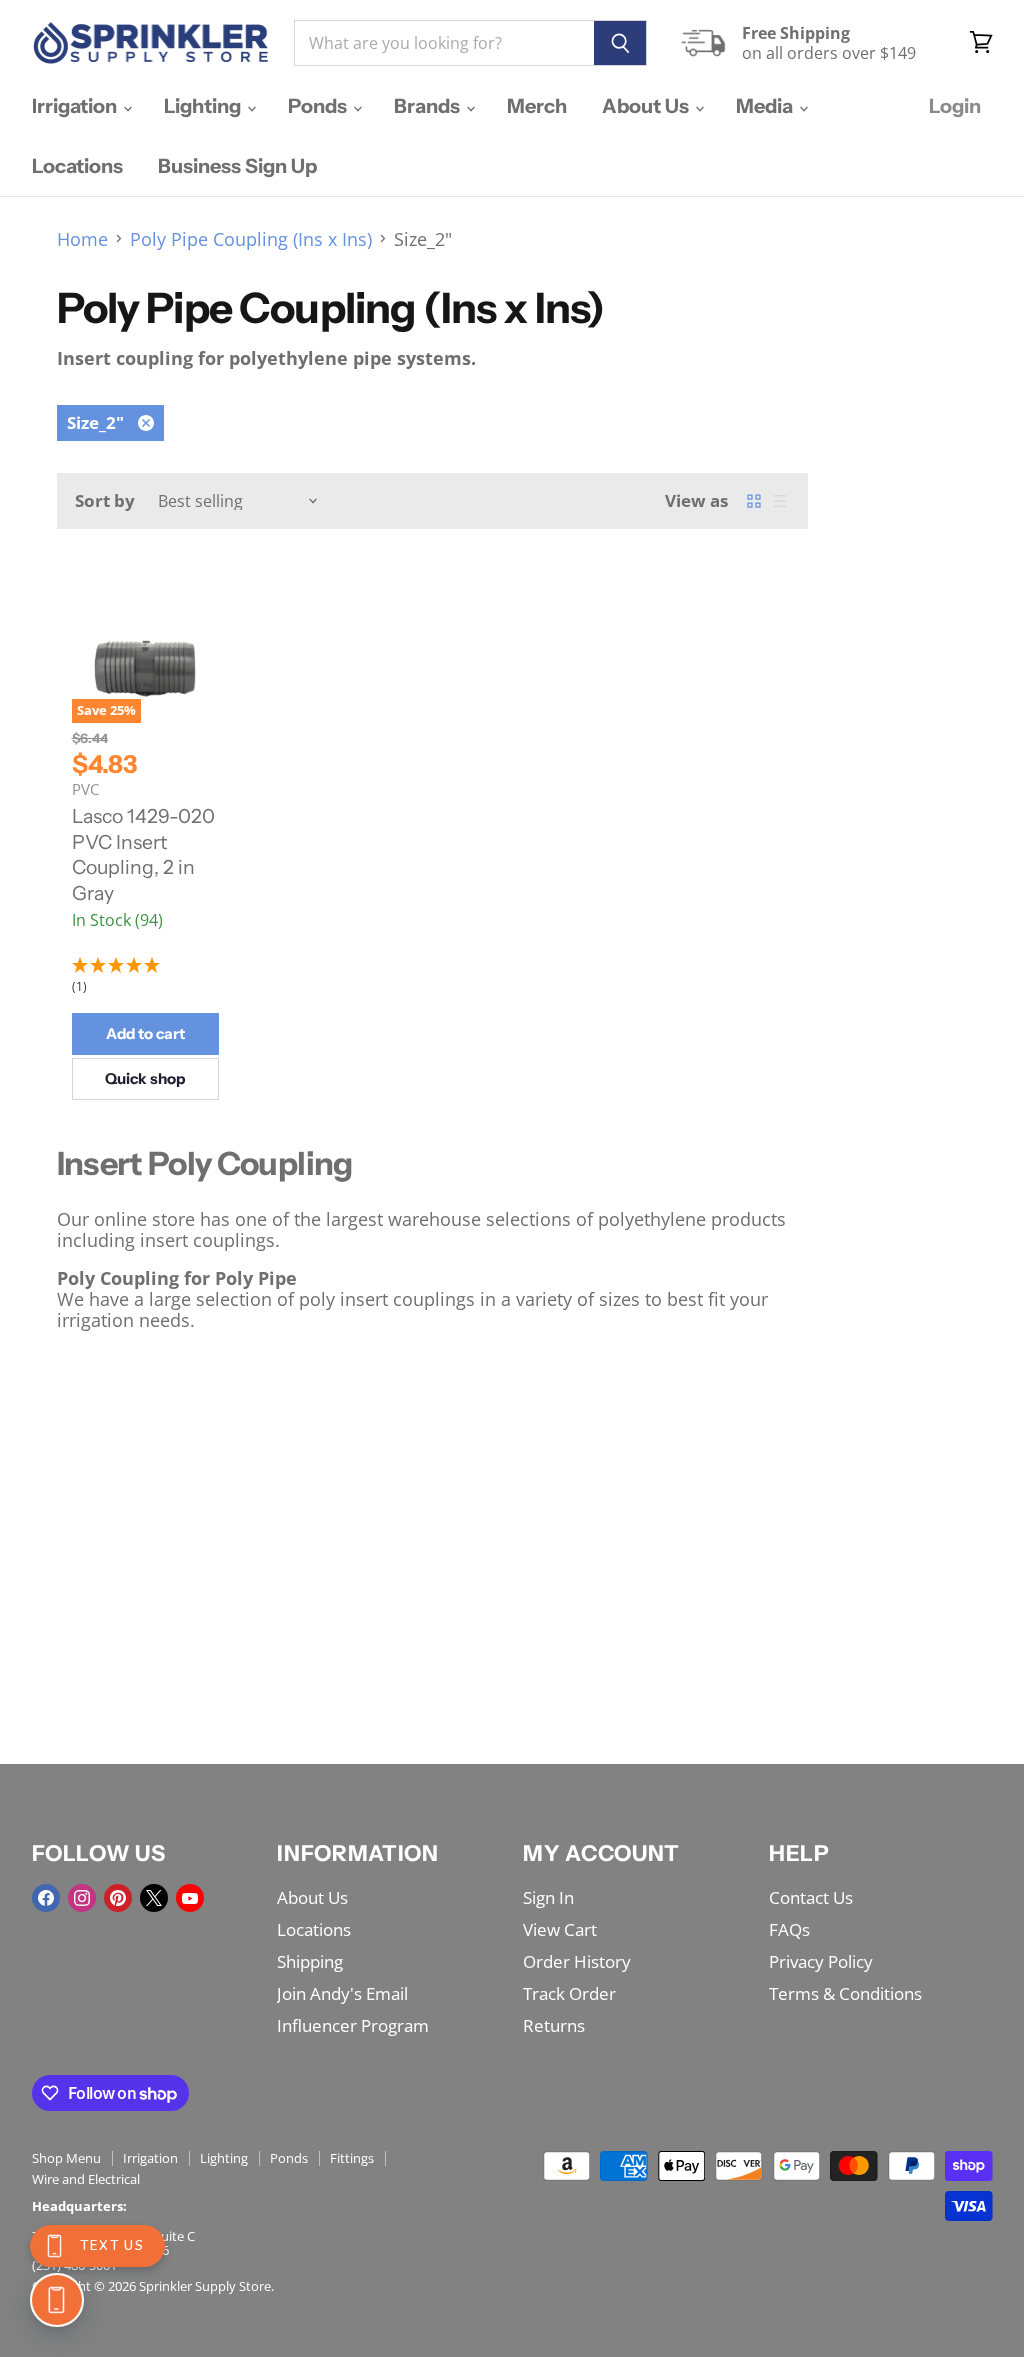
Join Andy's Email (342, 1993)
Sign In (548, 1897)
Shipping (310, 1961)
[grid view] (754, 501)
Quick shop (145, 1078)
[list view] (780, 501)
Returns (554, 2025)
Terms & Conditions (845, 1993)
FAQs (789, 1929)
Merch (537, 106)
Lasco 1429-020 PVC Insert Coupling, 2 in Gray (143, 854)
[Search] (620, 43)
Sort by (105, 500)
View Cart (560, 1929)
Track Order (569, 1993)
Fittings (352, 2158)
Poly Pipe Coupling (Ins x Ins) (251, 239)
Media (766, 106)
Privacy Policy (821, 1961)
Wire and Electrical (86, 2179)
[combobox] (444, 43)
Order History (577, 1961)
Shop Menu (66, 2158)
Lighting (204, 106)
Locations (77, 166)
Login (955, 106)
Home (82, 239)
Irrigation (76, 106)
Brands (429, 106)
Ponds (319, 106)
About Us (647, 106)
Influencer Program (353, 2025)
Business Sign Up (237, 166)
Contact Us (811, 1897)
